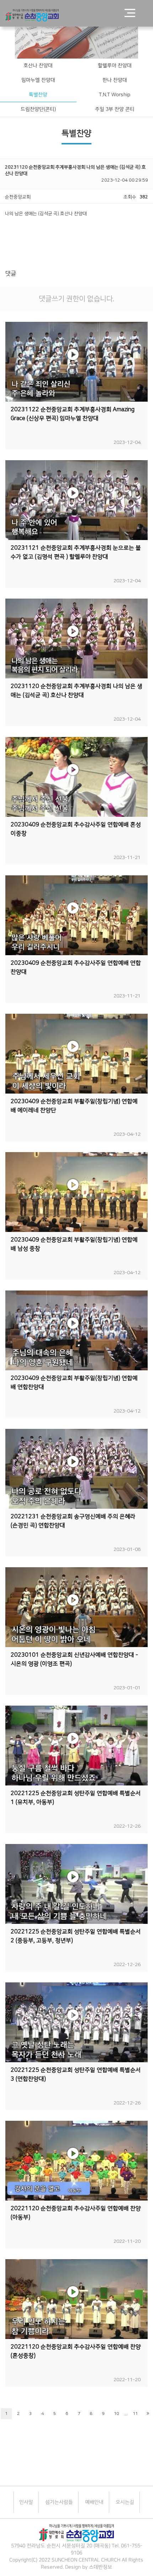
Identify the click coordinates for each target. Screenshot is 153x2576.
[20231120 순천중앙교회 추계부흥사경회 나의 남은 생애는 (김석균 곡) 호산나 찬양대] (76, 639)
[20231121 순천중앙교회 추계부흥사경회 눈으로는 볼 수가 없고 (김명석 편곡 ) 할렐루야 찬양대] (76, 500)
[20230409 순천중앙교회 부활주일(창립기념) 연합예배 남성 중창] (76, 1192)
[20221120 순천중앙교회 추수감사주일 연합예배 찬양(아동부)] (76, 2161)
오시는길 (125, 2502)
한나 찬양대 (115, 80)
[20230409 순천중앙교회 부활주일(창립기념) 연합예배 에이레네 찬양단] (76, 1054)
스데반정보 (101, 2567)
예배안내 (94, 2502)
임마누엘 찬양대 (38, 80)
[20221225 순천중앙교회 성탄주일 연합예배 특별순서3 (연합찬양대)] (76, 2022)
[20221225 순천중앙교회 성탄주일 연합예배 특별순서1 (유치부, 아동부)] (76, 1746)
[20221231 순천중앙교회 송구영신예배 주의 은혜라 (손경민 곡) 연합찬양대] (76, 1469)
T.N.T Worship (115, 95)
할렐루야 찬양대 (115, 66)
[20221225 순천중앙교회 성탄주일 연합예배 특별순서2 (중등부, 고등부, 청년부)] (76, 1884)
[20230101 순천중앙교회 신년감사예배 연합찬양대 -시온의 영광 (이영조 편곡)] (76, 1607)
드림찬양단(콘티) (38, 109)
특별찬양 (38, 95)
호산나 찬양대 (38, 66)
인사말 (26, 2502)
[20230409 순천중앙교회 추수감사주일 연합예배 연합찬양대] (76, 915)
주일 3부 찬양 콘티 (115, 109)
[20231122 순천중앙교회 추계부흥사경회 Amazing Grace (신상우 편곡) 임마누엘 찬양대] (76, 362)
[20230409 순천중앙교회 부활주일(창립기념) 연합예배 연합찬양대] (76, 1330)
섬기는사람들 (59, 2502)
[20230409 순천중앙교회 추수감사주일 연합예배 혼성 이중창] (76, 777)
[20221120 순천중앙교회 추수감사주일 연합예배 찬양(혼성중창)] (76, 2299)
